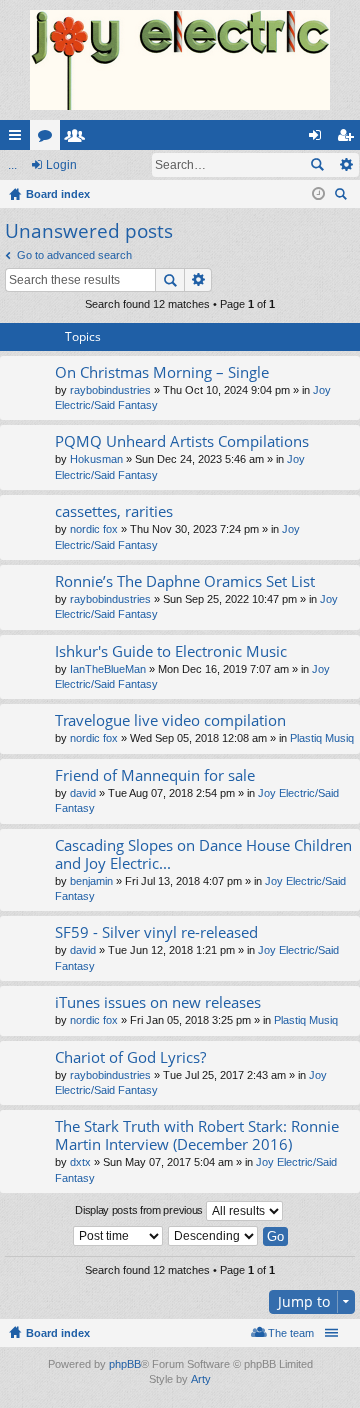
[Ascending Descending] (214, 1236)
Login (61, 165)
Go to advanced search (74, 255)
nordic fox (94, 529)
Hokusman (96, 459)
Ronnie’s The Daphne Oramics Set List (185, 581)
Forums (49, 139)
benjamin (91, 881)
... (12, 165)
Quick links (19, 139)
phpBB (125, 1364)
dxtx (80, 1162)
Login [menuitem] (319, 139)
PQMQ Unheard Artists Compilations (182, 441)
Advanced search (345, 165)
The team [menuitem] (291, 1333)
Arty (201, 1379)
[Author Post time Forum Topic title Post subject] (119, 1236)
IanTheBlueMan (108, 669)
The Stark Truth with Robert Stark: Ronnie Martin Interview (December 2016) (197, 1135)
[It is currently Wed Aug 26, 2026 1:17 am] (318, 194)
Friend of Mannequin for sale (155, 775)
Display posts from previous (140, 1210)
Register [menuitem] (349, 139)
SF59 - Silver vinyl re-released (156, 932)
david (83, 793)
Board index (58, 1333)
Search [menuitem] (343, 196)
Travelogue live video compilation (170, 720)
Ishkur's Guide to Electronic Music (171, 651)
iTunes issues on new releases (158, 1002)
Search (317, 165)
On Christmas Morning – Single (162, 372)
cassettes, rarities (114, 511)
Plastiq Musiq (322, 738)
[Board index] (180, 60)
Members (79, 139)
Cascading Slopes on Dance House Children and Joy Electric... (203, 854)
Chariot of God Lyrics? (130, 1057)
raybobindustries (110, 390)
